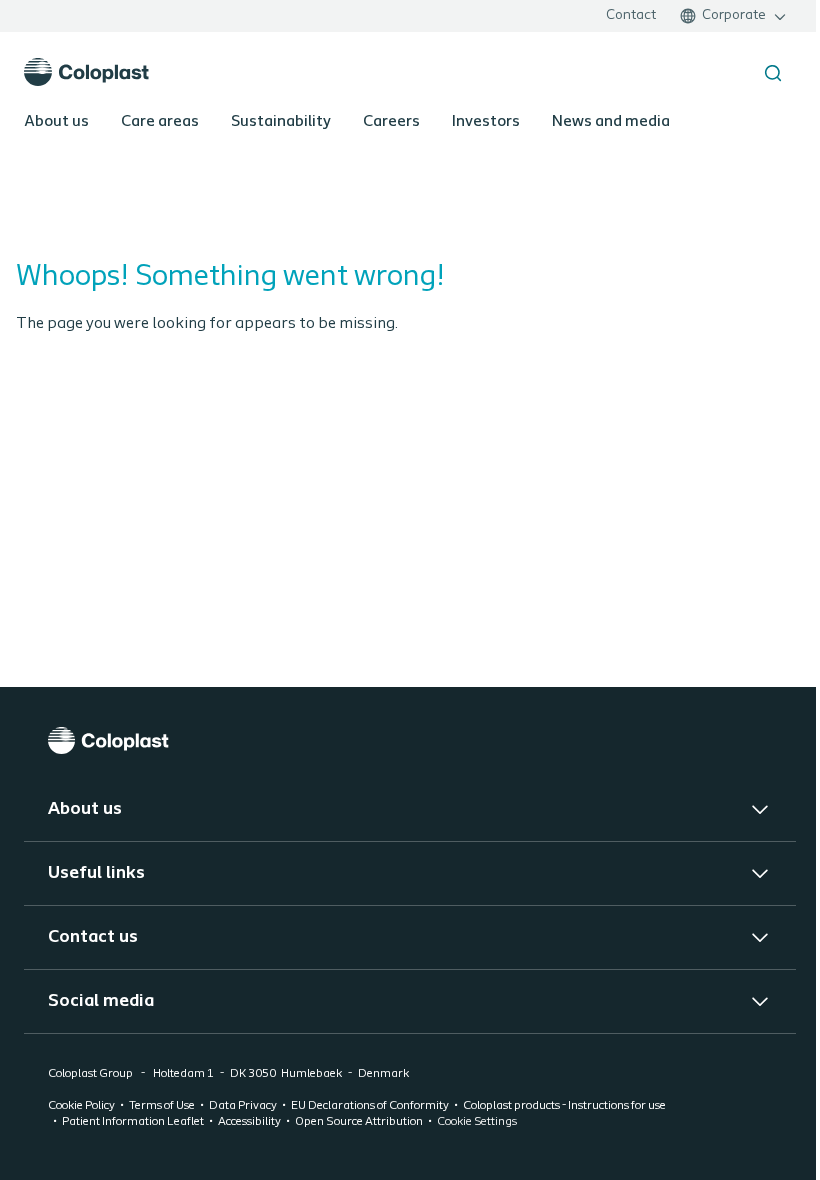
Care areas (160, 122)
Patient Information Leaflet (133, 1122)
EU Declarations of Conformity (370, 1106)
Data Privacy (243, 1106)
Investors (486, 122)
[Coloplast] (410, 740)
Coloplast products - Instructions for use (564, 1106)
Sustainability (281, 122)
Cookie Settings (477, 1122)
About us (56, 122)
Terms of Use (162, 1106)
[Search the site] (773, 73)
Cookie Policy (81, 1106)
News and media (611, 122)
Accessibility (249, 1122)
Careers (391, 122)
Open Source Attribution (359, 1122)
